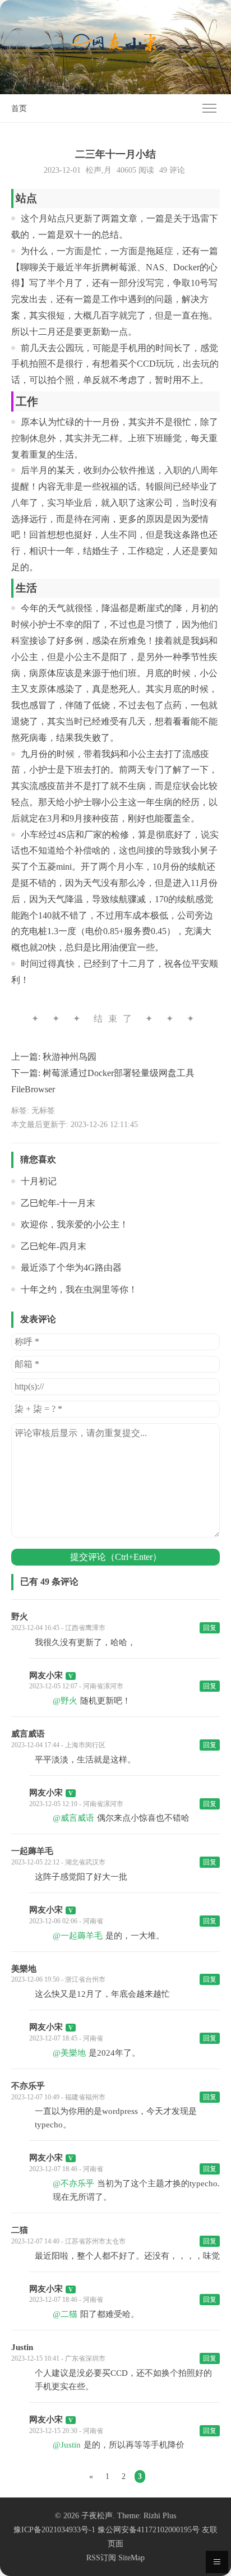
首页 (19, 109)
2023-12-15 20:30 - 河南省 (66, 2431)
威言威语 (28, 1734)
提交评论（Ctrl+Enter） (116, 1557)
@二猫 (65, 2314)
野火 (20, 1617)
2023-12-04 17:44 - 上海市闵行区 (58, 1745)
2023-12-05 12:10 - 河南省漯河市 (76, 1804)
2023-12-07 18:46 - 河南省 (66, 2169)
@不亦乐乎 (73, 2183)
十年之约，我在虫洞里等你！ (79, 1289)
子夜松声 (97, 2516)
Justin (22, 2347)
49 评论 (172, 170)
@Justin (67, 2445)
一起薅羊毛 (32, 1851)
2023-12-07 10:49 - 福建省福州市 (58, 2097)
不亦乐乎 (28, 2086)
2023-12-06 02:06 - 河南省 (66, 1921)
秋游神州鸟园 (70, 1057)
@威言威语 (73, 1818)
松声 (94, 170)
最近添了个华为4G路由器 (71, 1268)
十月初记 (39, 1181)
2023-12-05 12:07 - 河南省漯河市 (76, 1686)
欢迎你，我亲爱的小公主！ (75, 1224)
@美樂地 (69, 2053)
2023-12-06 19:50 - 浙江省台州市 (58, 1979)
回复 (210, 1628)
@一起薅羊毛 (78, 1936)
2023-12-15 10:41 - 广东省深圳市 (58, 2358)
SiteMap (131, 2558)
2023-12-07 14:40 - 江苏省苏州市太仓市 (68, 2241)
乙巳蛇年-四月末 (54, 1246)
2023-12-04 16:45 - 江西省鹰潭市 (58, 1628)
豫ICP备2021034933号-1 (54, 2530)
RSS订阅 (101, 2558)
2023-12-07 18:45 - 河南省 (66, 2038)
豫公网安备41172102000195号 (149, 2530)
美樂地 (24, 1969)
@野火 (65, 1701)
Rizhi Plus (160, 2516)
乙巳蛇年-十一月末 (58, 1203)
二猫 (20, 2230)
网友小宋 (46, 1675)
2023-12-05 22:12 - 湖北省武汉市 (58, 1862)
